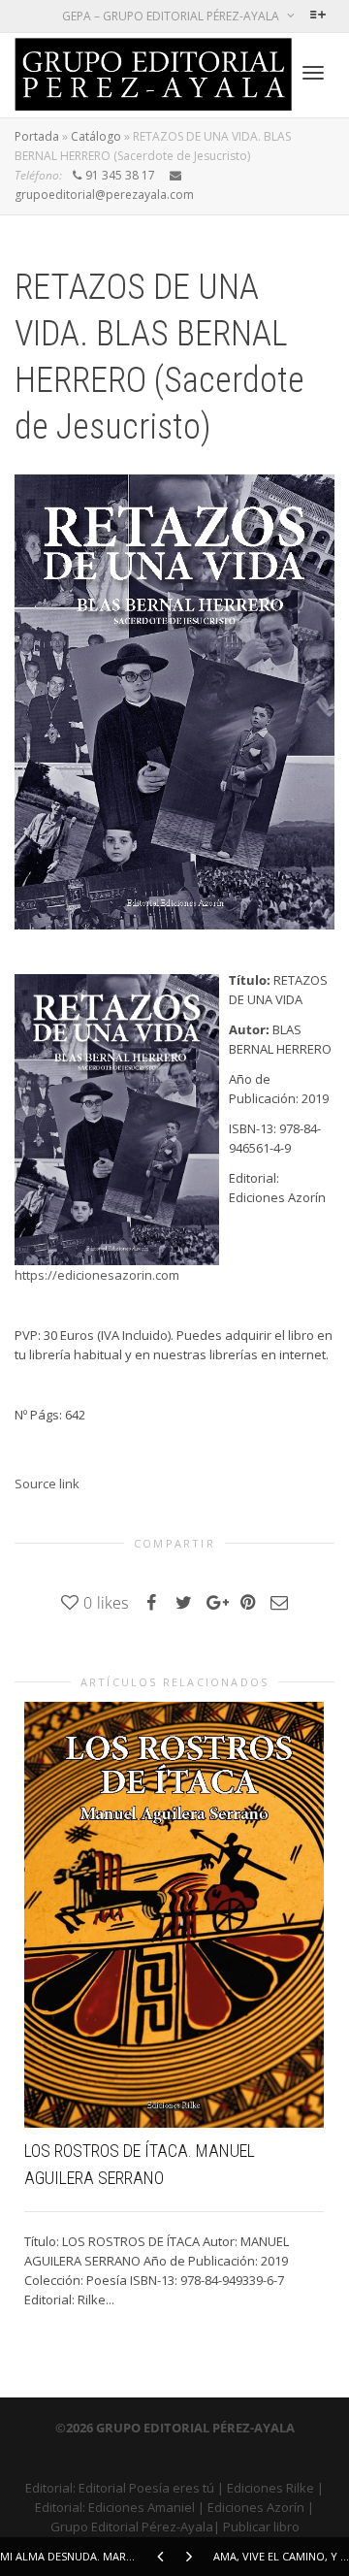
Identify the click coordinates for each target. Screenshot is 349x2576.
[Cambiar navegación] (313, 73)
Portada (37, 136)
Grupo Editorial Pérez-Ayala (132, 2527)
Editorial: (52, 2488)
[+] (174, 1915)
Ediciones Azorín (256, 2507)
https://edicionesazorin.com (97, 1275)
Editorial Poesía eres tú (146, 2488)
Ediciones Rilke (270, 2488)
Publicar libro (261, 2527)
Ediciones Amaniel (142, 2507)
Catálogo (96, 136)
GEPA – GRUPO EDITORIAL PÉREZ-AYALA (172, 16)
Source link (47, 1484)
